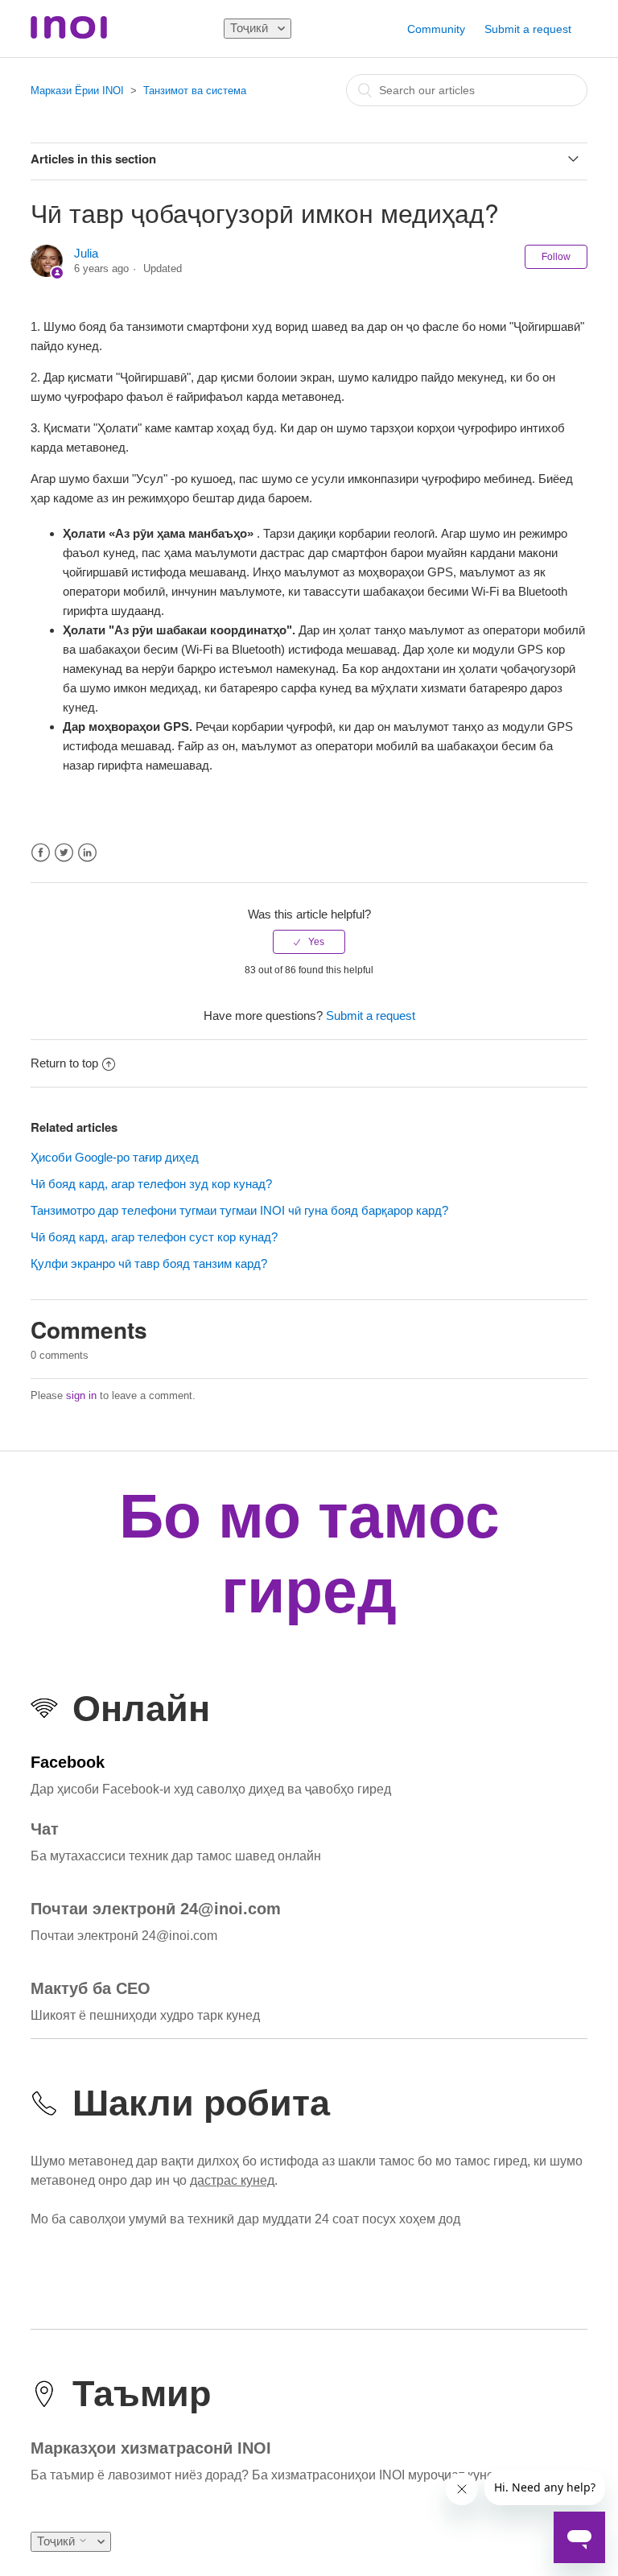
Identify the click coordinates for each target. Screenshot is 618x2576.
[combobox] (467, 90)
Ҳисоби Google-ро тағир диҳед (115, 1157)
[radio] (309, 942)
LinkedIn (87, 853)
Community (436, 29)
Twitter (64, 853)
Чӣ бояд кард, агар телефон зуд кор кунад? (151, 1184)
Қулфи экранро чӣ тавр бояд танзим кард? (149, 1263)
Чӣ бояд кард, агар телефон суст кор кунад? (154, 1237)
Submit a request (528, 29)
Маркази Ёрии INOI (77, 91)
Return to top (64, 1063)
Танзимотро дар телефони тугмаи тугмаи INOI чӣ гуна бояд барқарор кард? (239, 1210)
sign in (81, 1395)
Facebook (41, 853)
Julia (86, 253)
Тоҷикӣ (251, 28)
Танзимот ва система (195, 91)
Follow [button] (556, 257)
